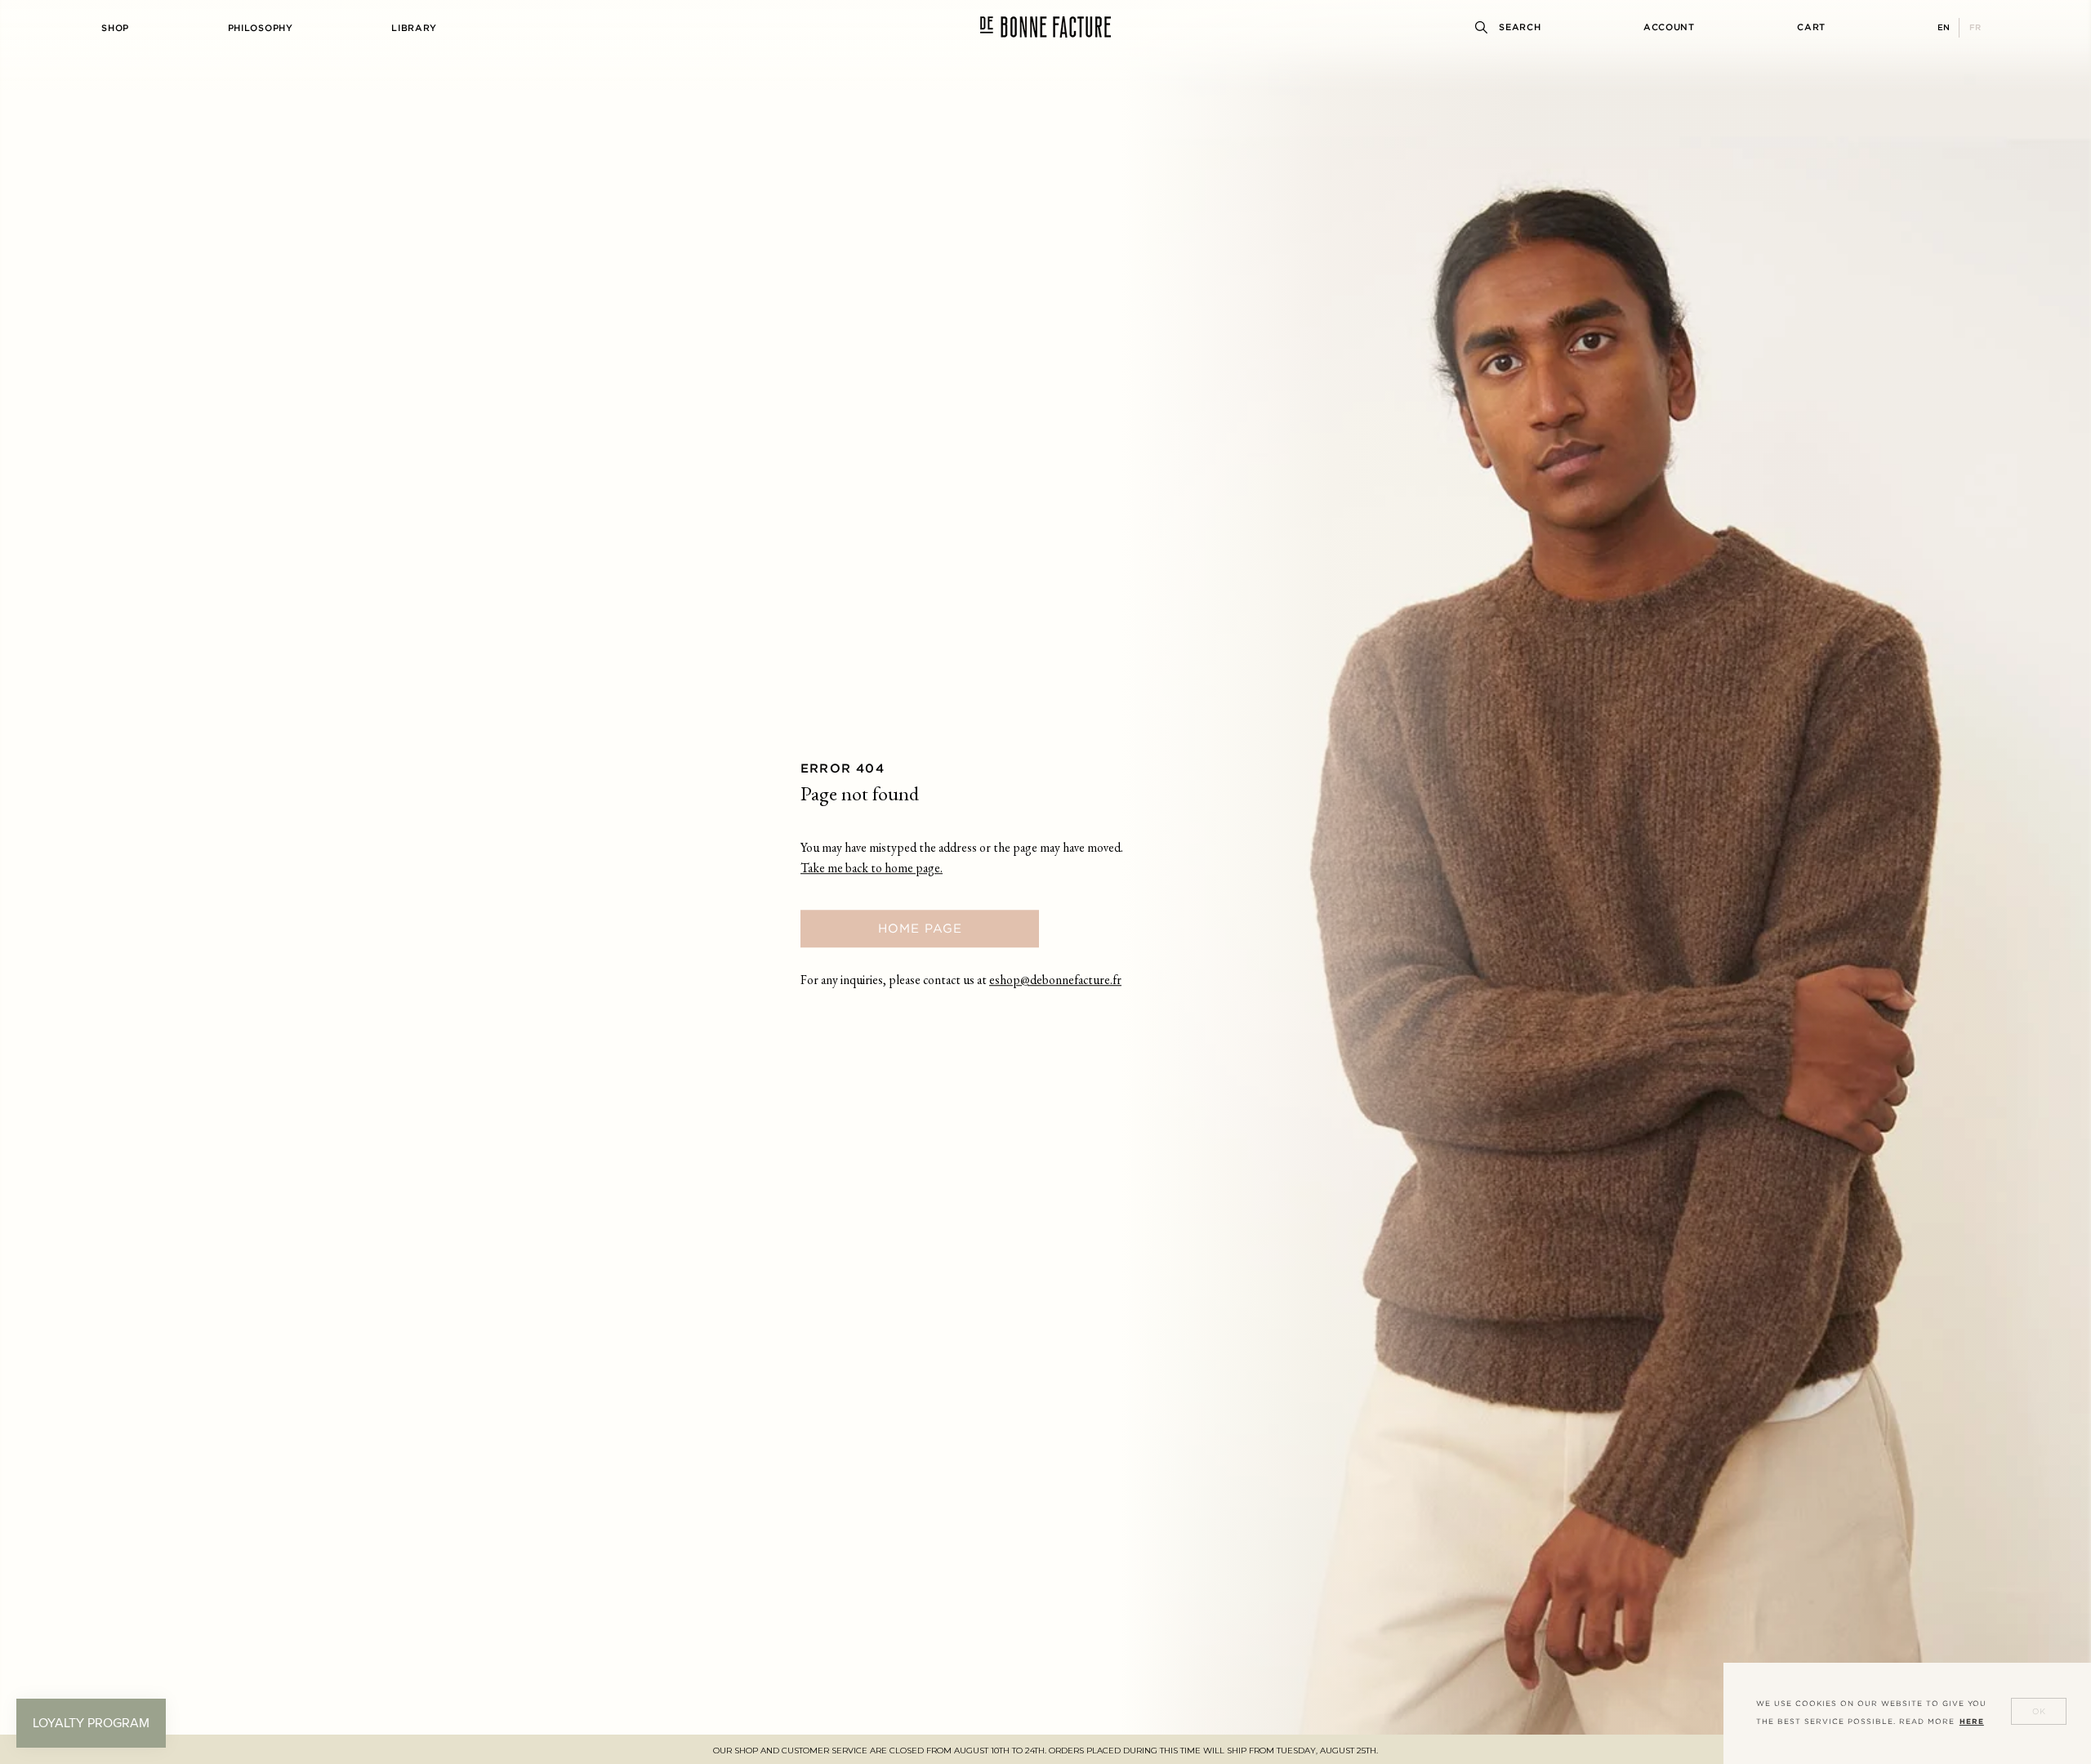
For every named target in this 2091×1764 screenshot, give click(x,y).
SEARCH (1520, 27)
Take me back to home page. (872, 869)
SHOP (115, 28)
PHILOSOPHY (261, 28)
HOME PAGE (920, 928)
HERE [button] (1972, 1722)
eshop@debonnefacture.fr (1055, 981)
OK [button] (2039, 1711)
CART (1811, 27)
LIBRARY (414, 28)
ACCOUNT (1669, 27)
